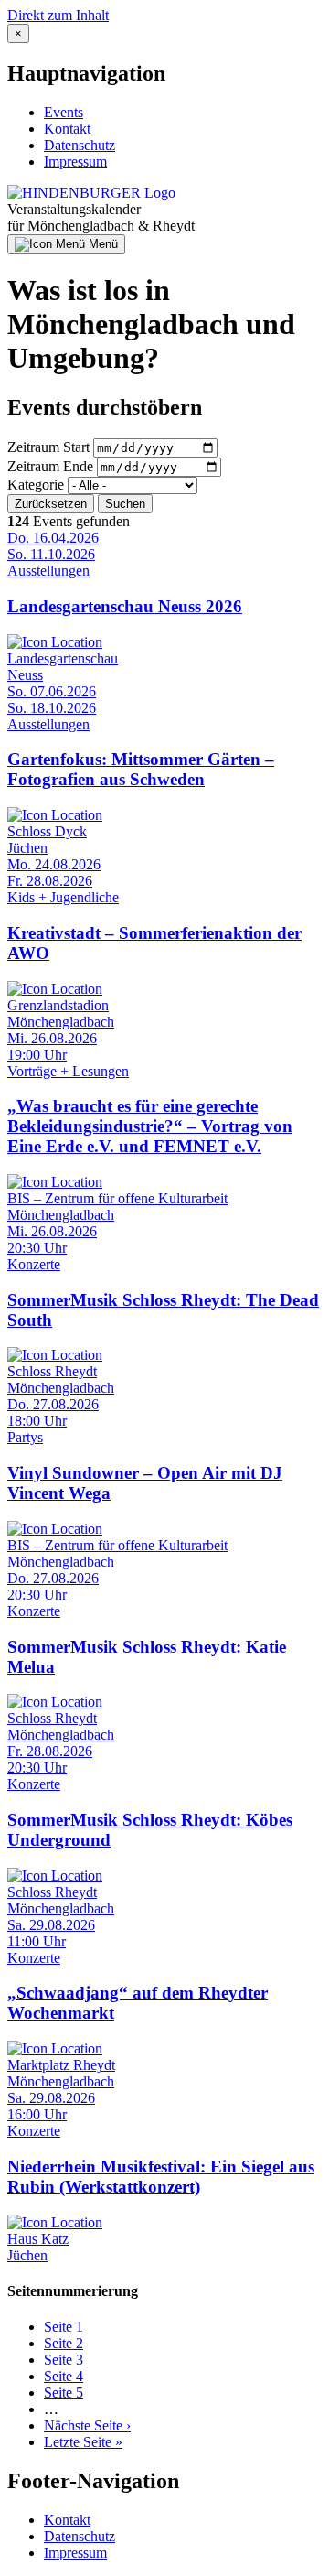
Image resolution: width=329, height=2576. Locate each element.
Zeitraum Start (48, 447)
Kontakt (67, 129)
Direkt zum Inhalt (58, 15)
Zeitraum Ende (50, 466)
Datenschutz (80, 145)
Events (64, 112)
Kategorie (36, 485)
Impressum (75, 162)
